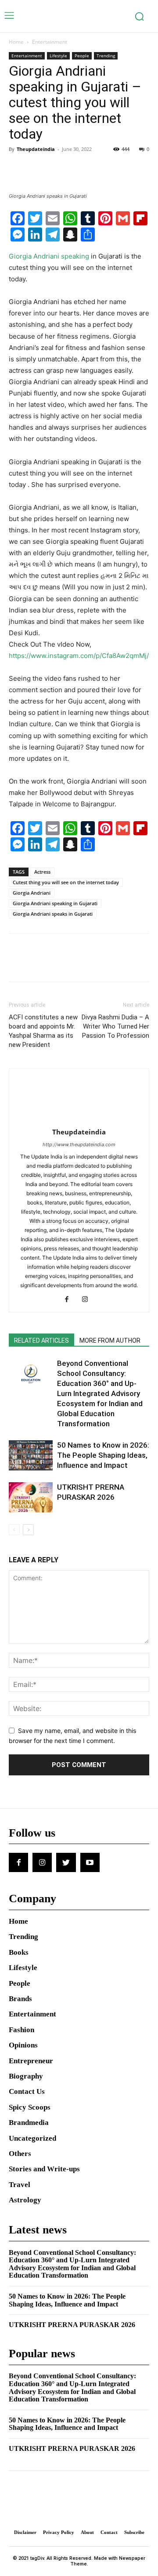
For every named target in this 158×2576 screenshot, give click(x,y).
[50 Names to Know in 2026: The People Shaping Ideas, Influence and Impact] (31, 1455)
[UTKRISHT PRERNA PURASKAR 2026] (31, 1497)
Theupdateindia (36, 149)
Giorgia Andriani (32, 893)
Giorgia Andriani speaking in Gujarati (55, 903)
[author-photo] (79, 1120)
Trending (106, 56)
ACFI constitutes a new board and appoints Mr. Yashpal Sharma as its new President (43, 1031)
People (82, 56)
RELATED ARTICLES (41, 1340)
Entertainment (50, 42)
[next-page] (28, 1530)
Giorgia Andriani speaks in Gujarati (53, 914)
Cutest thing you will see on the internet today (66, 882)
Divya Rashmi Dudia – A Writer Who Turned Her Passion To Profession (115, 1026)
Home (16, 42)
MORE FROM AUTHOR (110, 1340)
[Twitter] (38, 169)
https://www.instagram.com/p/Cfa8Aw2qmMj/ (79, 656)
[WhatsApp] (78, 169)
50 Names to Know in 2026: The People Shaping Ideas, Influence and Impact (103, 1455)
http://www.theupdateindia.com (79, 1144)
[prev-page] (14, 1530)
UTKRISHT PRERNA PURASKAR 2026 (72, 2325)
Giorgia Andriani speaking (50, 256)
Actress (42, 872)
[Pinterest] (58, 169)
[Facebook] (18, 169)
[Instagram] (88, 1300)
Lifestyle (58, 56)
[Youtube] (90, 1862)
